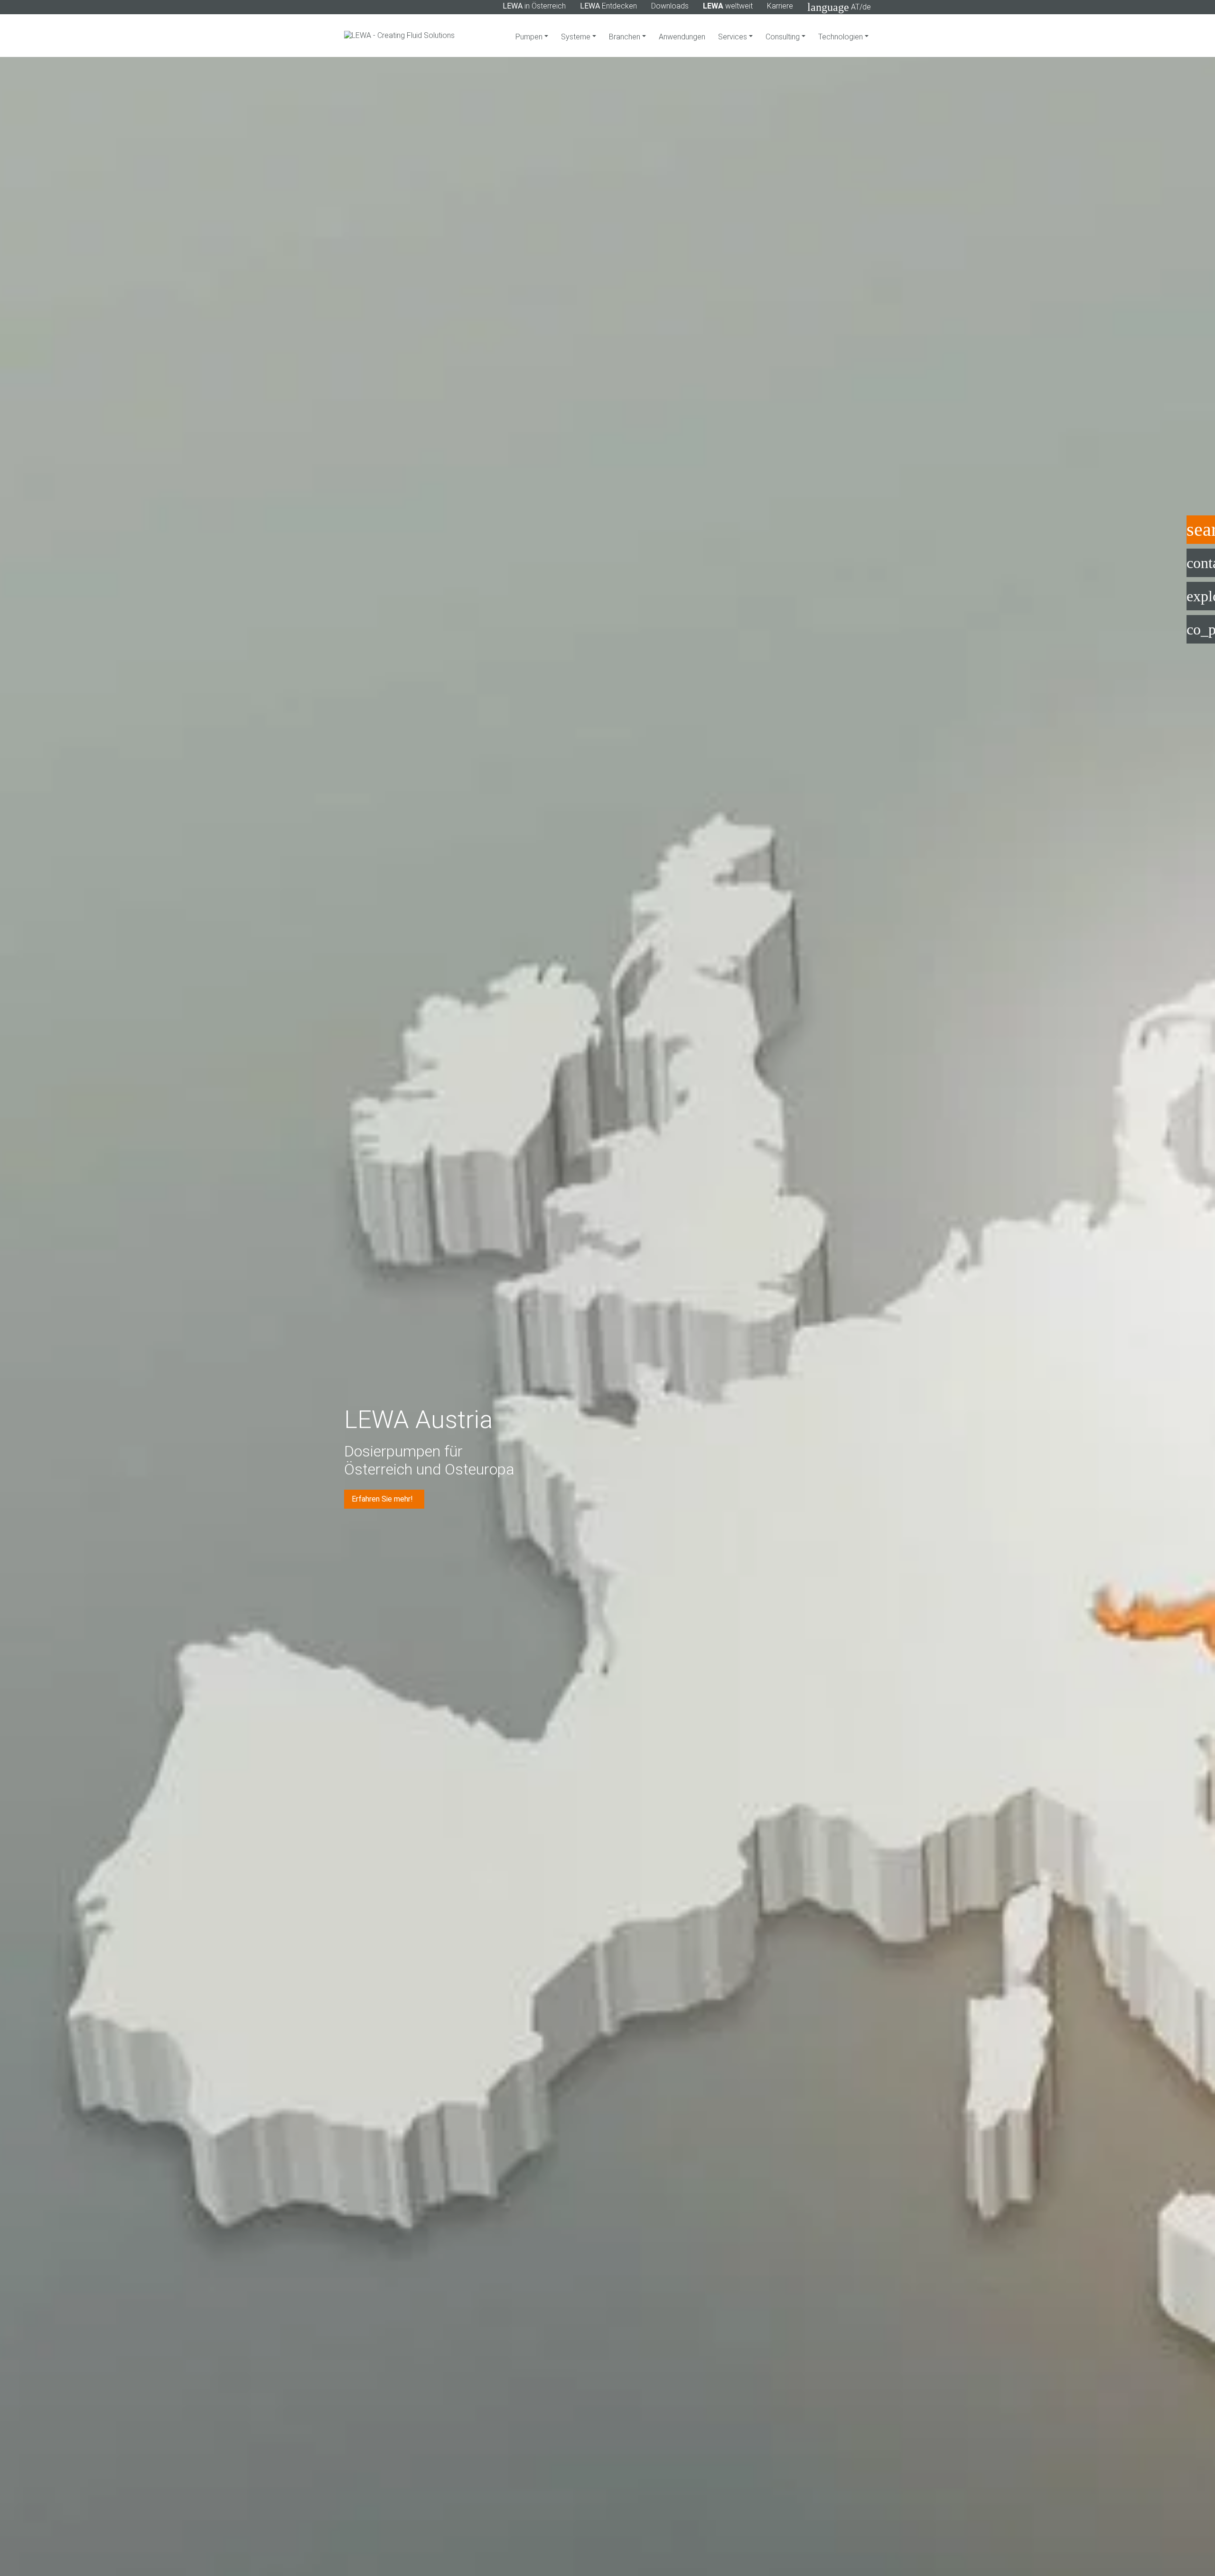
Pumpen (530, 37)
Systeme (577, 37)
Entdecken (608, 6)
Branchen (626, 37)
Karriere (780, 6)
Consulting (784, 37)
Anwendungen (682, 37)
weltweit (728, 6)
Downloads (670, 6)
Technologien (841, 37)
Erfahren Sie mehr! (383, 1499)
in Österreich (534, 6)
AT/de (839, 7)
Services (734, 37)
